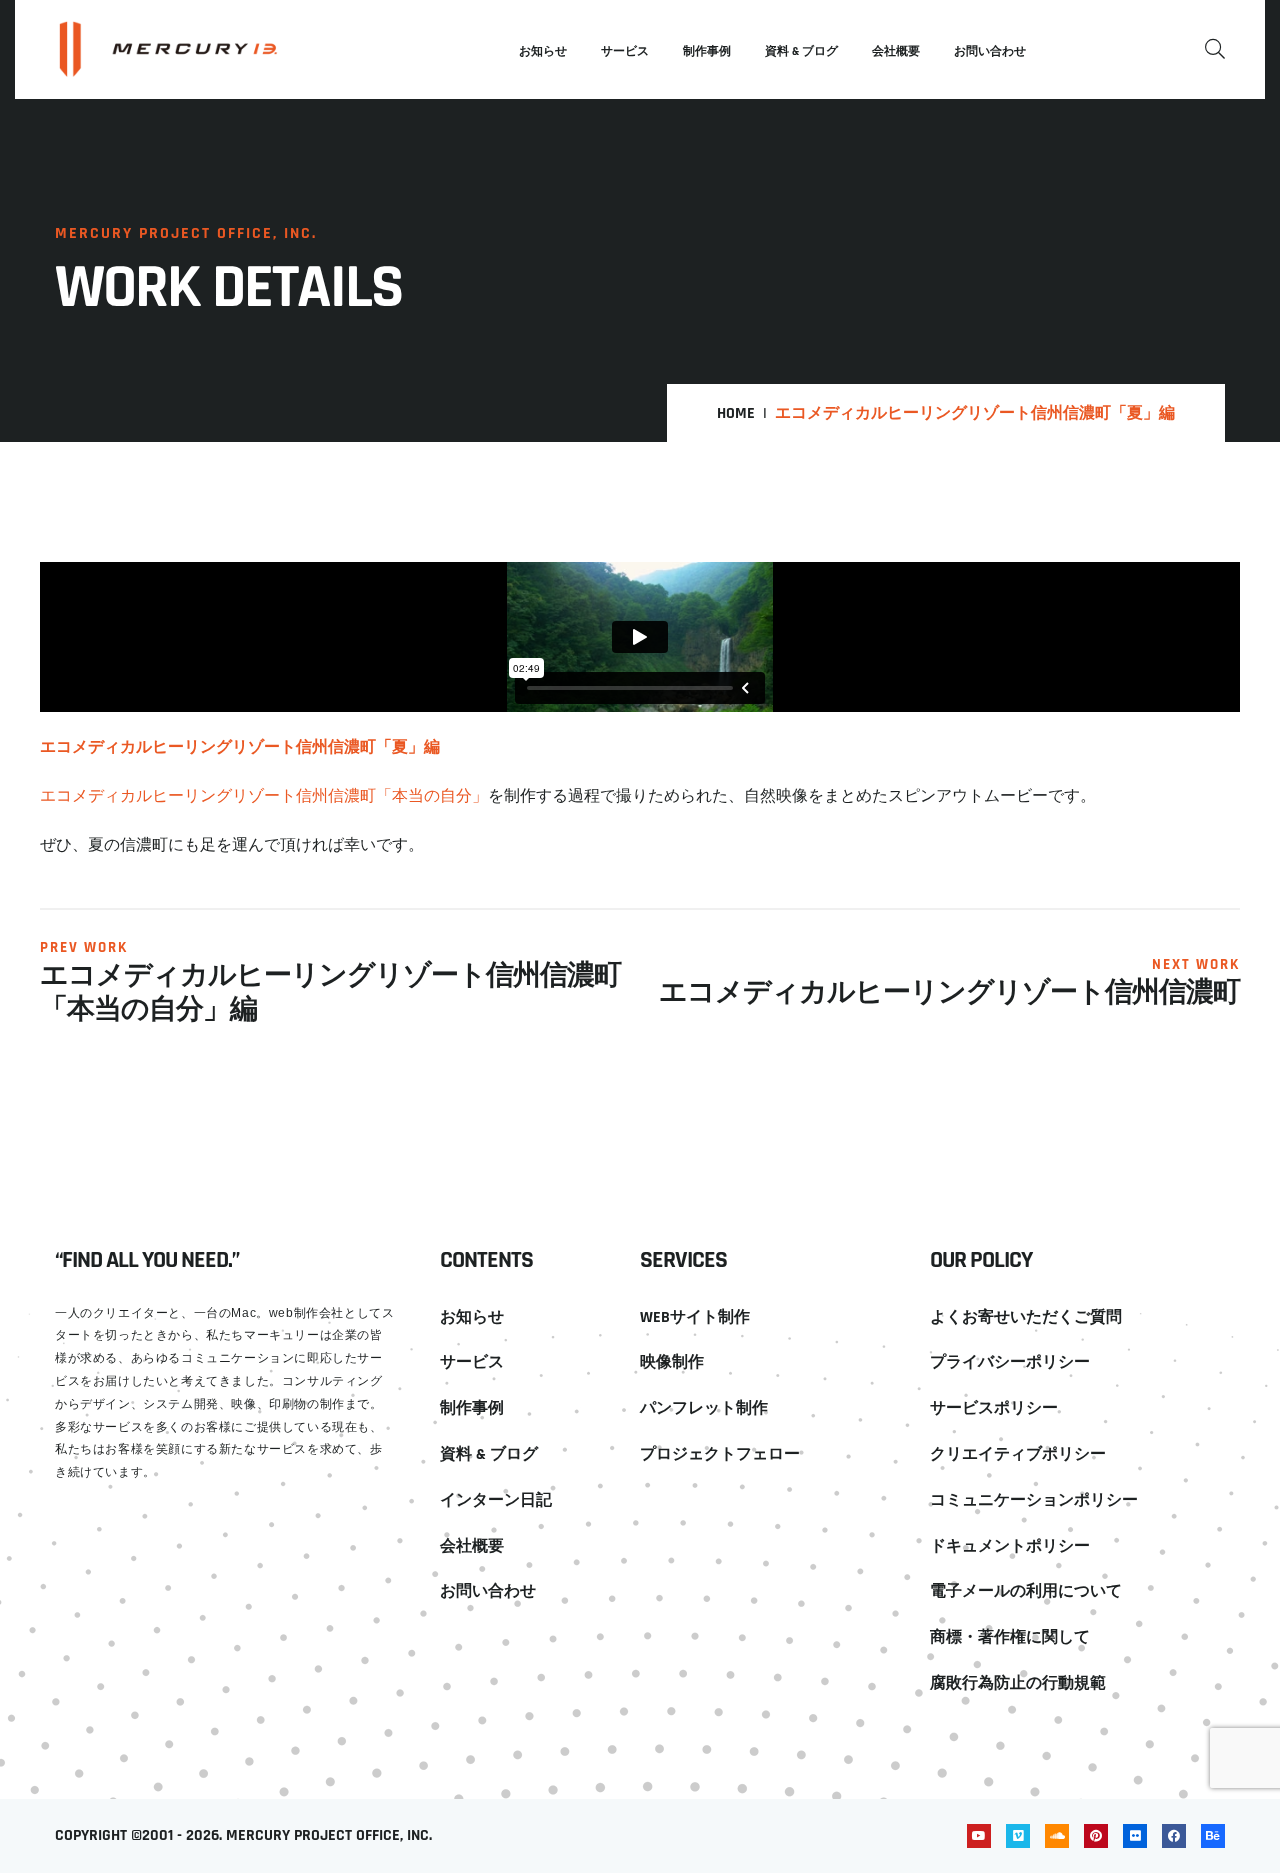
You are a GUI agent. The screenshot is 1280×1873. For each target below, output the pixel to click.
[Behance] (1213, 1836)
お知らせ (543, 51)
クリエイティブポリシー (1018, 1454)
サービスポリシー (994, 1408)
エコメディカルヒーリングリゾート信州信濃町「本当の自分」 (264, 795)
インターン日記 (496, 1500)
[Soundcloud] (1057, 1836)
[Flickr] (1135, 1836)
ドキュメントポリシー (1010, 1546)
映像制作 (672, 1362)
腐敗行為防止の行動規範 (1018, 1683)
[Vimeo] (1018, 1836)
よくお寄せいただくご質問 (1026, 1317)
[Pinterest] (1096, 1836)
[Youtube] (979, 1836)
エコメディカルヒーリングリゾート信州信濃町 (949, 994)
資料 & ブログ (801, 51)
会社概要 (896, 51)
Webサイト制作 (695, 1317)
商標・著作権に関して (1010, 1637)
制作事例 (707, 51)
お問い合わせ (990, 51)
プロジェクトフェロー (720, 1454)
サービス (625, 51)
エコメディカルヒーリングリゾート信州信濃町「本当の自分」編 (330, 993)
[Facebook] (1174, 1836)
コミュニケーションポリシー (1034, 1500)
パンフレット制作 (704, 1408)
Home (736, 414)
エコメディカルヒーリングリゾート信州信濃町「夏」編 (240, 746)
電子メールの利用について (1026, 1591)
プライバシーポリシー (1010, 1362)
